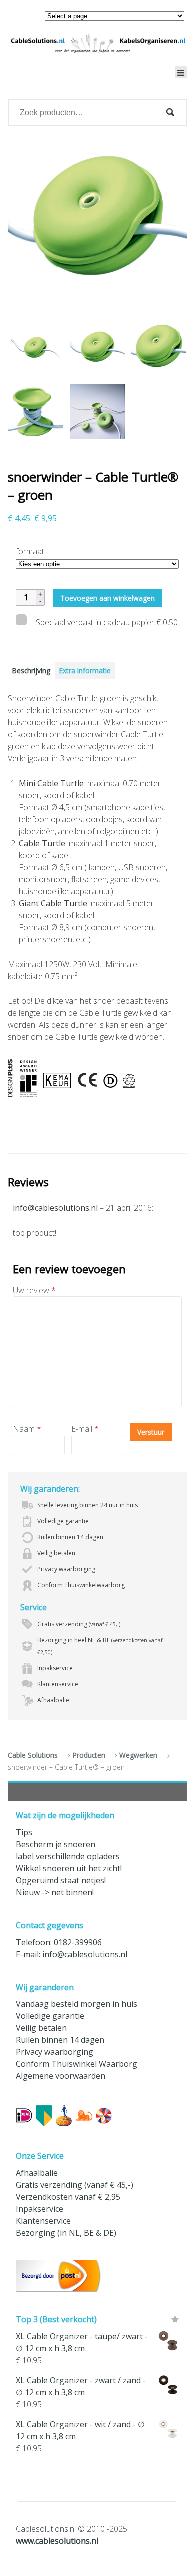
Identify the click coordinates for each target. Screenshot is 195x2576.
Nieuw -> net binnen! (55, 1892)
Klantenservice (43, 2221)
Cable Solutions (33, 1755)
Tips (24, 1832)
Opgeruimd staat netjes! (61, 1880)
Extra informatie (85, 671)
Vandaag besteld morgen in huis (77, 2004)
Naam (27, 1429)
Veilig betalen (41, 2028)
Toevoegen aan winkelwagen (108, 598)
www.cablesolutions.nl (57, 2541)
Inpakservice (40, 2209)
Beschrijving (31, 671)
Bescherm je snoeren (56, 1844)
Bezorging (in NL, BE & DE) (66, 2233)
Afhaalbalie (37, 2173)
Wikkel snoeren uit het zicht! (69, 1868)
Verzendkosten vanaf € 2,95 (68, 2197)
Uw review (34, 1290)
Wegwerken (138, 1755)
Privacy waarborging (55, 2052)
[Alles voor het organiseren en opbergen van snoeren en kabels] (97, 43)
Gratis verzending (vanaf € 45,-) (75, 2185)
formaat (30, 551)
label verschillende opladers (68, 1856)
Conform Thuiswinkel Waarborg (77, 2064)
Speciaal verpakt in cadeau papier (106, 622)
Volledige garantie (50, 2016)
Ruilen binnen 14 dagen (60, 2040)
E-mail (85, 1429)
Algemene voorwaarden (61, 2076)
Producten (89, 1755)
